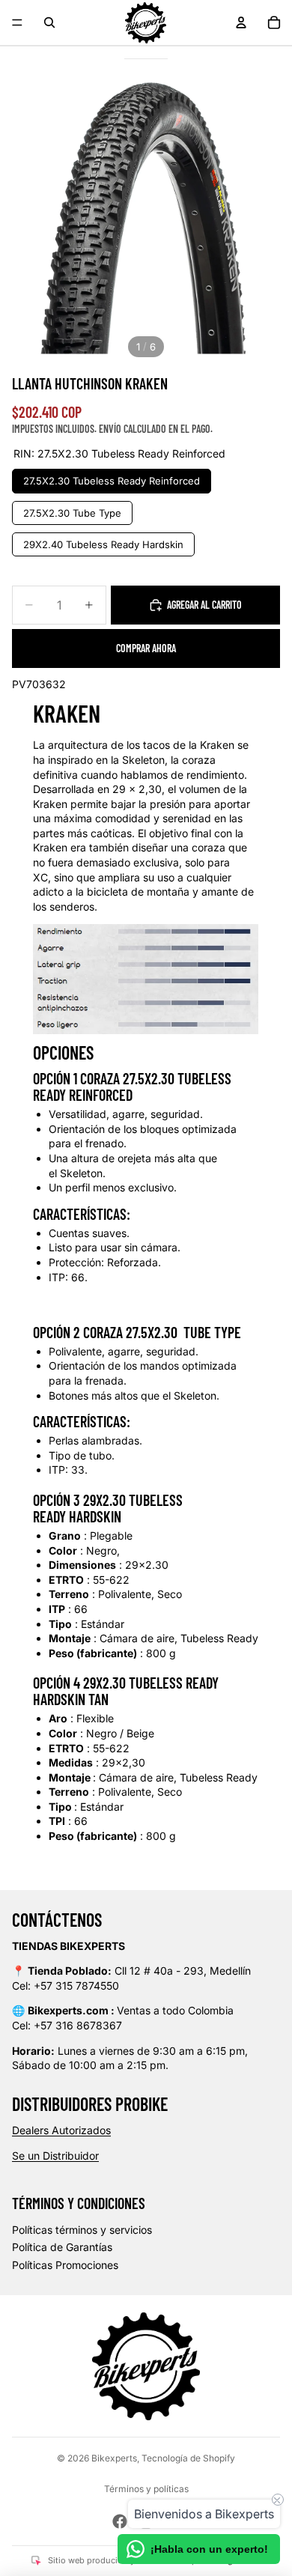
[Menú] (17, 22)
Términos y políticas (146, 2489)
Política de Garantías (62, 2247)
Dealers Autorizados (61, 2130)
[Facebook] (120, 2521)
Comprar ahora (146, 648)
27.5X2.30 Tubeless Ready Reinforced (112, 478)
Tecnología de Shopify (188, 2458)
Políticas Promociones (65, 2265)
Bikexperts (114, 2458)
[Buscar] (49, 22)
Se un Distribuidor (55, 2156)
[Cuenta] (241, 22)
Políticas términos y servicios (82, 2230)
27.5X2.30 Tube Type (73, 510)
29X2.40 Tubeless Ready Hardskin (104, 541)
